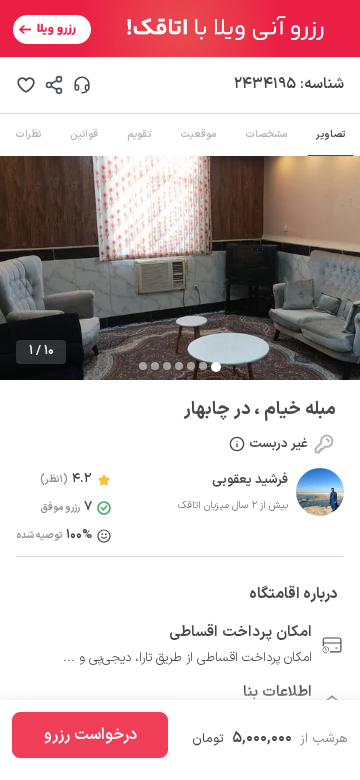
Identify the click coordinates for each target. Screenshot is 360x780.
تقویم (139, 134)
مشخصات (266, 134)
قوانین (84, 134)
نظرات (28, 134)
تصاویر (330, 134)
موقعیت (198, 134)
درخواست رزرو (90, 735)
